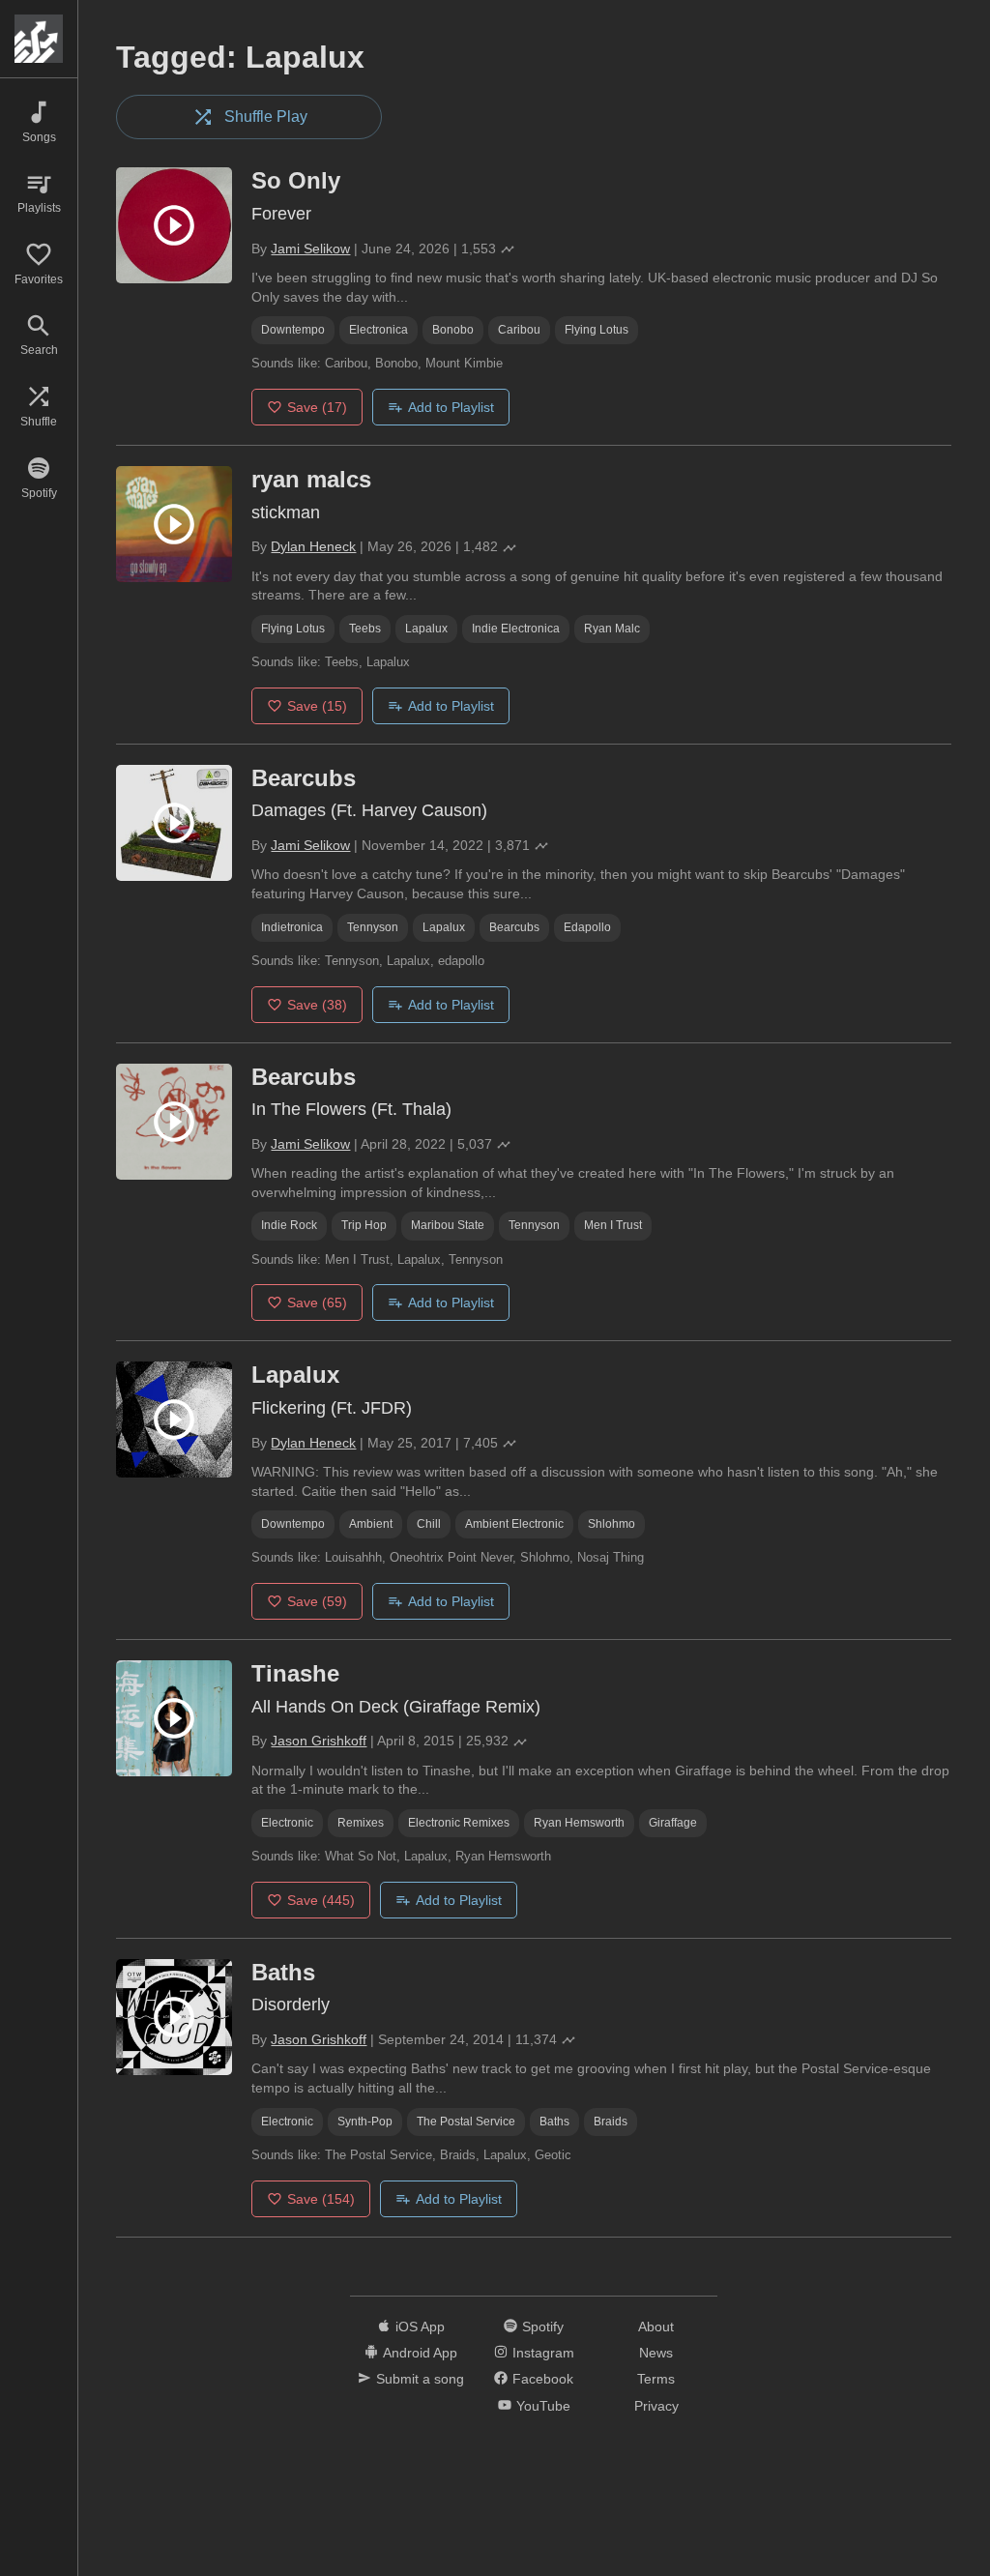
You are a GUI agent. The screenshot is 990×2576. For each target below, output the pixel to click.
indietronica (292, 927)
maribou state (448, 1225)
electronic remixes (459, 1823)
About (656, 2327)
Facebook (543, 2379)
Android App (420, 2353)
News (656, 2353)
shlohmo (611, 1524)
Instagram (543, 2353)
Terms (656, 2379)
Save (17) (317, 407)
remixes (361, 1823)
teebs (365, 629)
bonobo (453, 330)
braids (611, 2122)
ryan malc (612, 629)
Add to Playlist (451, 407)
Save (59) (317, 1601)
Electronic (287, 1823)
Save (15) (317, 706)
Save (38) (317, 1005)
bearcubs (514, 927)
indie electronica (516, 629)
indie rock (289, 1225)
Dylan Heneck (313, 546)
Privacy (656, 2406)
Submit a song (420, 2379)
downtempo (293, 330)
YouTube (543, 2406)
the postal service (466, 2122)
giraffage (673, 1823)
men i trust (613, 1225)
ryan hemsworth (579, 1823)
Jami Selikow (310, 249)
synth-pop (365, 2122)
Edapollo (587, 927)
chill (429, 1524)
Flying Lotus (597, 330)
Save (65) (317, 1303)
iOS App (420, 2327)
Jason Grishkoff (319, 1741)
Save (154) (321, 2199)
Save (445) (321, 1900)
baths (554, 2122)
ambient (371, 1524)
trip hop (364, 1225)
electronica (379, 330)
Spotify (543, 2327)
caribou (519, 330)
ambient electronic (514, 1524)
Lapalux (426, 629)
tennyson (373, 927)
